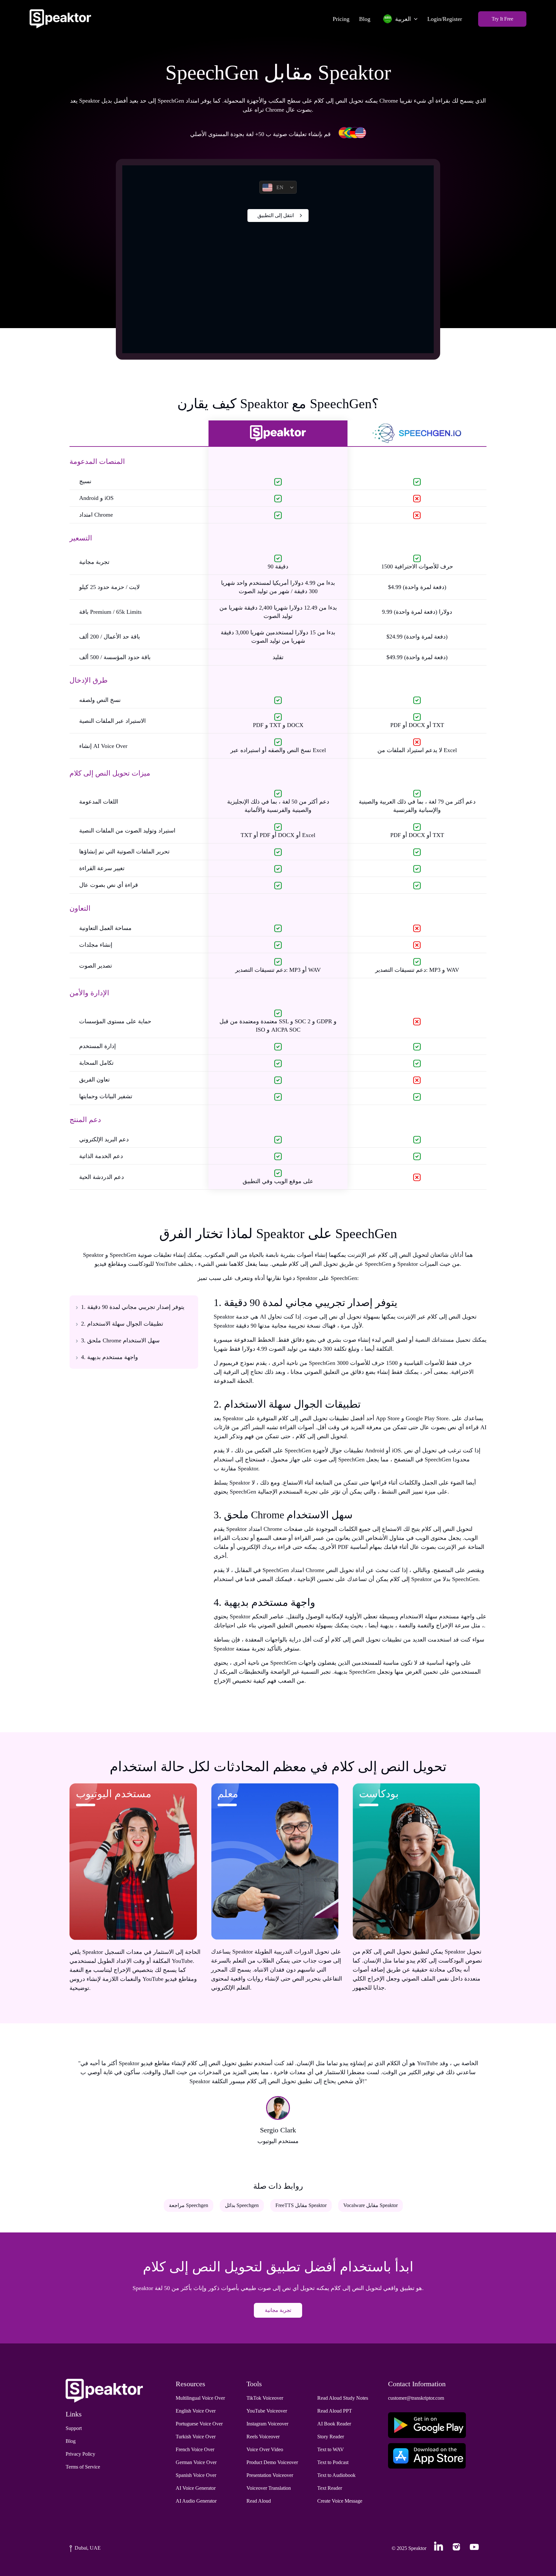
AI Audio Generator (196, 2501)
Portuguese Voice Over (199, 2424)
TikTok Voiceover (265, 2398)
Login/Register (445, 19)
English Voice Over (196, 2411)
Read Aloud (259, 2501)
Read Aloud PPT (335, 2411)
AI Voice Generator (196, 2488)
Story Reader (331, 2437)
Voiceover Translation (269, 2488)
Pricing (341, 19)
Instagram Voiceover (267, 2424)
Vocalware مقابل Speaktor (371, 2205)
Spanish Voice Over (196, 2475)
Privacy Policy (80, 2454)
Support (74, 2428)
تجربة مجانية (278, 2310)
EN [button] (280, 187)
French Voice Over (195, 2449)
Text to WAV (331, 2449)
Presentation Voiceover (270, 2475)
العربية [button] (403, 19)
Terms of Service (83, 2467)
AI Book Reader (334, 2424)
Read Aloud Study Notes (343, 2398)
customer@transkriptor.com (416, 2398)
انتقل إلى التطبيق (276, 215)
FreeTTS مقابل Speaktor (301, 2205)
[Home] (60, 19)
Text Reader (330, 2488)
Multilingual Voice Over (200, 2398)
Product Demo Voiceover (272, 2462)
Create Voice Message (340, 2501)
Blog (365, 19)
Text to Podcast (333, 2462)
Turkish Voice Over (196, 2437)
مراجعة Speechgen (189, 2205)
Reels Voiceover (263, 2437)
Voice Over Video (265, 2449)
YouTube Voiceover (267, 2411)
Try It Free (502, 19)
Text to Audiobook (336, 2475)
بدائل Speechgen (242, 2205)
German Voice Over (196, 2462)
